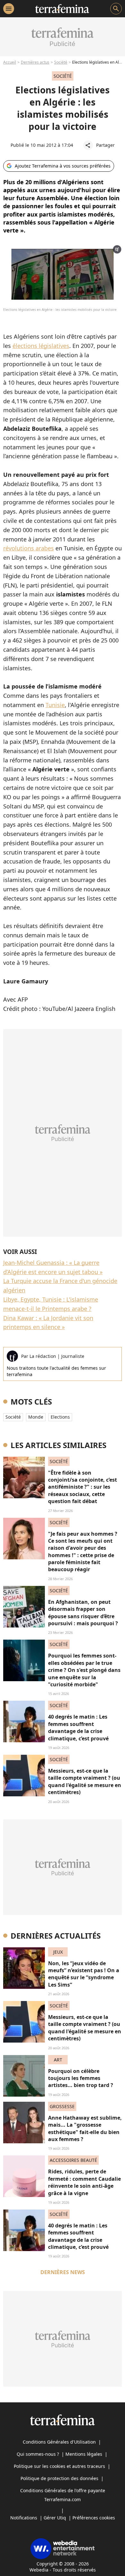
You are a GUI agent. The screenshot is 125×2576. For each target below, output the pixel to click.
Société (61, 62)
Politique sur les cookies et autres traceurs (59, 2466)
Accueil (10, 62)
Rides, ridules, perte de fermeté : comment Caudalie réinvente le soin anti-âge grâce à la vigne (84, 2182)
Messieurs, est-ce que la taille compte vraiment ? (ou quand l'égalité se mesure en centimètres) (85, 1781)
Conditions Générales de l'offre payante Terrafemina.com (63, 2495)
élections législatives (41, 346)
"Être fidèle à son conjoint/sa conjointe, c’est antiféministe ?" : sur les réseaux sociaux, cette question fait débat (83, 1487)
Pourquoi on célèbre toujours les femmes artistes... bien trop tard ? (81, 2078)
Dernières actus (35, 62)
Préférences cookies (94, 2518)
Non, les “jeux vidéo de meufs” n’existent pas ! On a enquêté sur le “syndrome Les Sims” (84, 1974)
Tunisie (55, 705)
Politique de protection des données (59, 2478)
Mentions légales (84, 2454)
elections (60, 1417)
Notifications (24, 2518)
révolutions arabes (29, 548)
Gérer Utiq (55, 2518)
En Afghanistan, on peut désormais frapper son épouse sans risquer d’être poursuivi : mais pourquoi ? (83, 1613)
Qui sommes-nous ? (38, 2454)
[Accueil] (62, 9)
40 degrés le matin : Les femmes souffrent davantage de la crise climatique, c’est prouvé (78, 1727)
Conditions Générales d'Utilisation (59, 2442)
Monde (36, 1417)
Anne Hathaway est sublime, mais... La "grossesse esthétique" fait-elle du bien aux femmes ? (85, 2128)
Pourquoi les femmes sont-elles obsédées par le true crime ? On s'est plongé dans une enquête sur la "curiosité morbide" (84, 1670)
